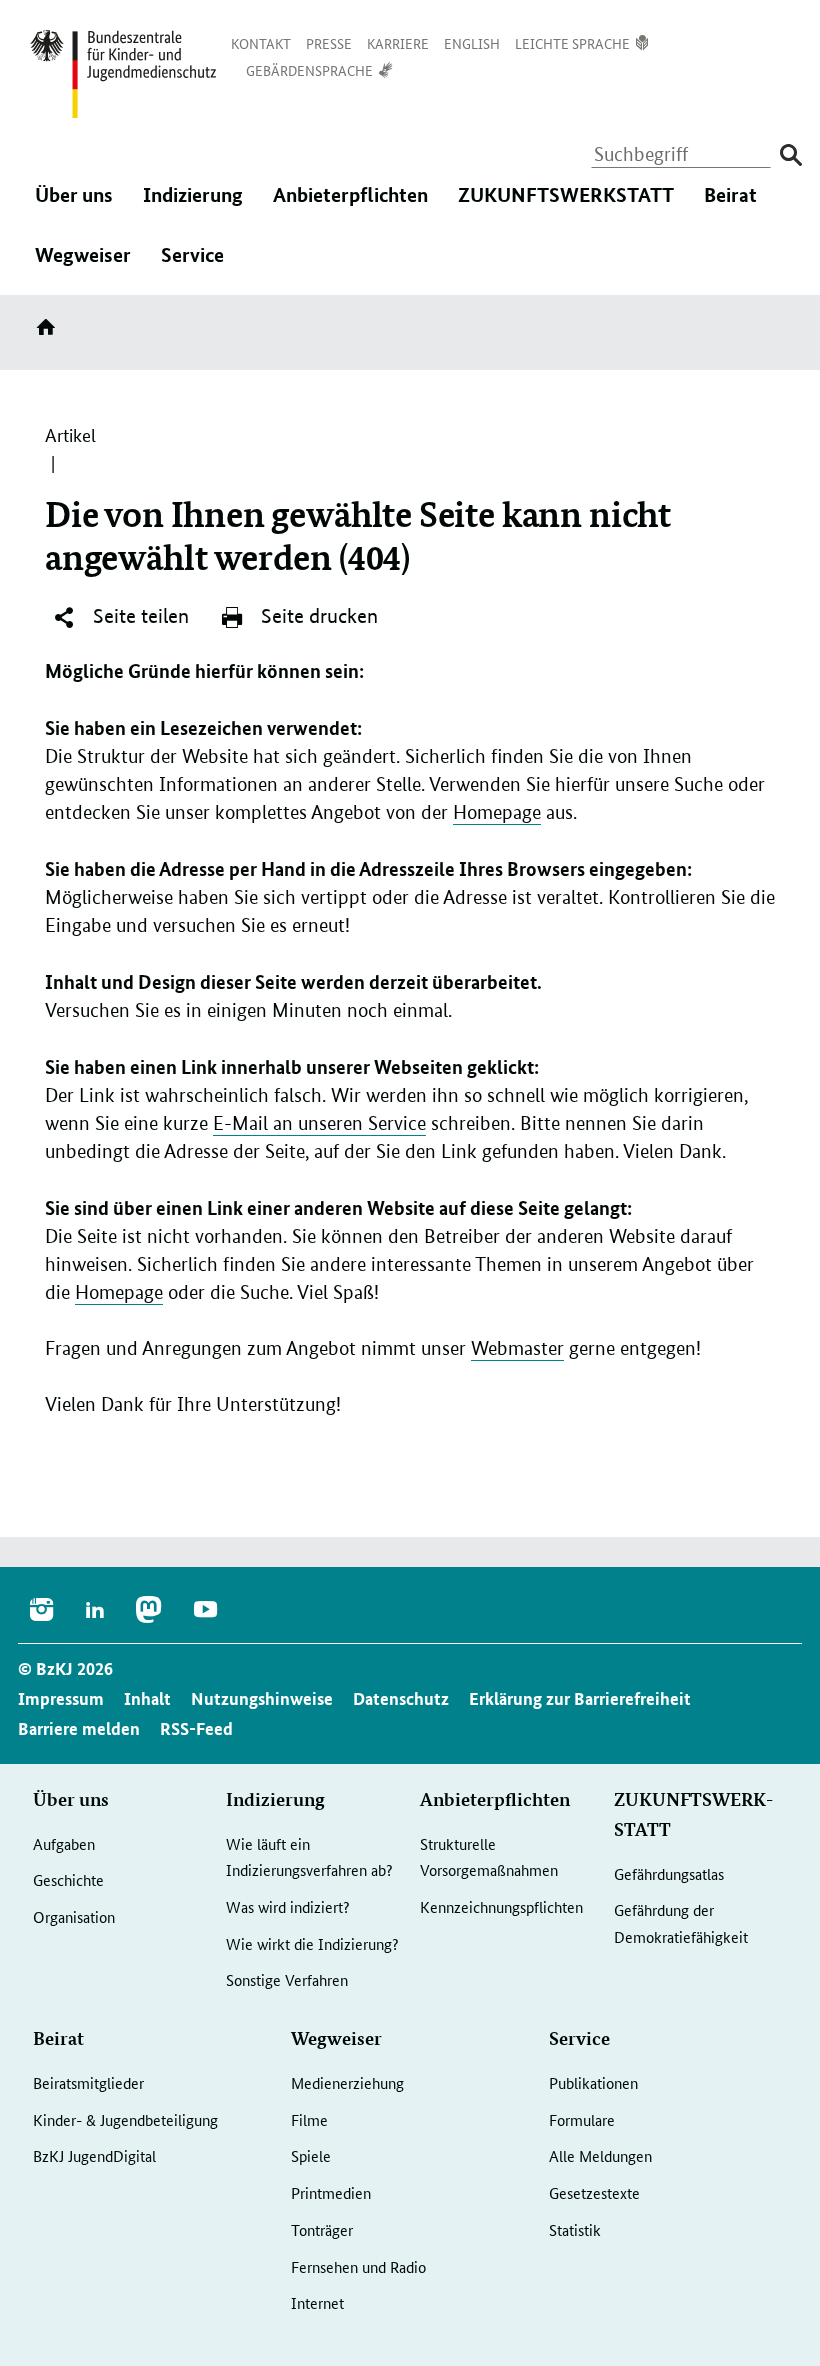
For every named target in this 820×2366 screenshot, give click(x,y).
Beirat (730, 208)
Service (192, 268)
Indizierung (193, 208)
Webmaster (517, 1348)
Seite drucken (317, 616)
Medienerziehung (347, 2082)
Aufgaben (64, 1843)
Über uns (74, 208)
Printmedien (331, 2192)
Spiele (311, 2155)
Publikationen (593, 2082)
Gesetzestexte (594, 2192)
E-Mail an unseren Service (319, 1123)
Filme (309, 2119)
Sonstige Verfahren (287, 1979)
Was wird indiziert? (288, 1906)
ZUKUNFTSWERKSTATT (566, 208)
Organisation (74, 1916)
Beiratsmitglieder (88, 2082)
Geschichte (68, 1879)
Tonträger (322, 2229)
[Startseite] (50, 334)
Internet (317, 2302)
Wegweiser (83, 268)
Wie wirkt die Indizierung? (312, 1943)
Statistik (575, 2229)
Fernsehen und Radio (358, 2266)
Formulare (582, 2119)
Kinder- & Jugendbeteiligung (125, 2119)
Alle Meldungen (600, 2155)
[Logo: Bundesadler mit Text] (123, 74)
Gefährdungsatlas (669, 1873)
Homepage (497, 812)
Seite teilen (138, 616)
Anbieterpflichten (350, 208)
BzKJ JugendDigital (94, 2155)
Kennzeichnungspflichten (501, 1906)
